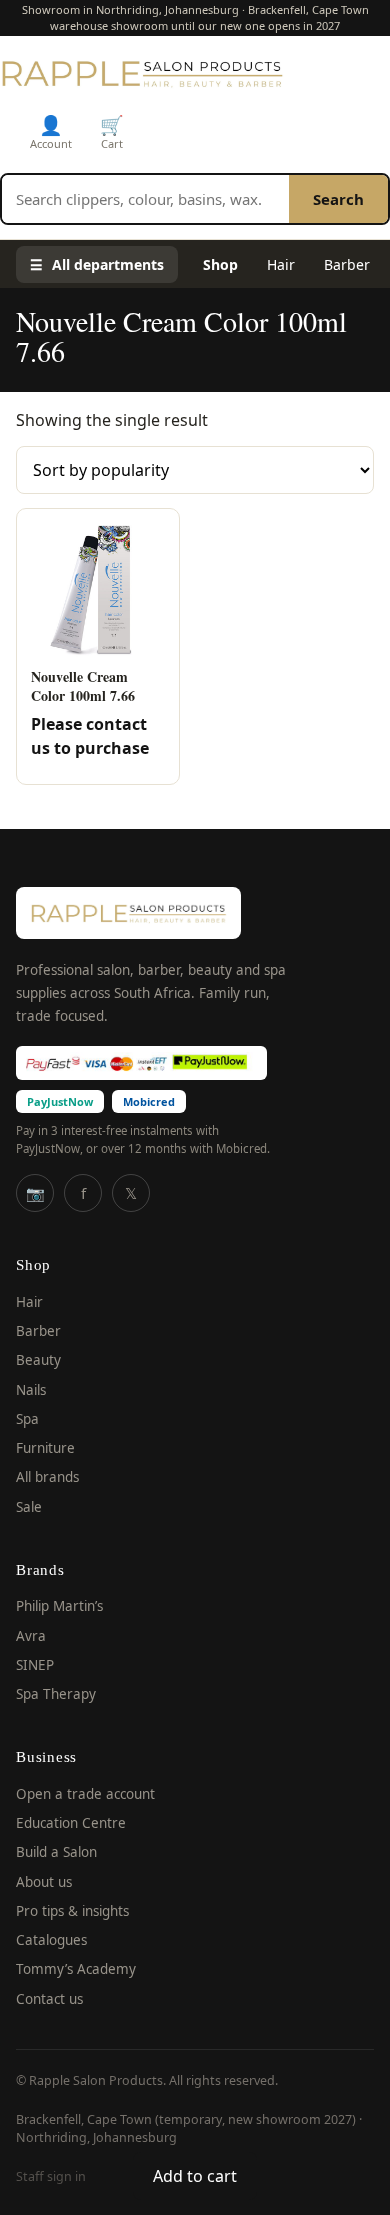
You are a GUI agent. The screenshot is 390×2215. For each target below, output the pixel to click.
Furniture (45, 1448)
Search (338, 199)
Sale (29, 1507)
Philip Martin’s (59, 1606)
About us (44, 1882)
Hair (281, 264)
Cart (112, 131)
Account (51, 131)
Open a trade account (85, 1794)
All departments (97, 264)
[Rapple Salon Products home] (142, 73)
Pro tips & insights (72, 1911)
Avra (31, 1636)
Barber (347, 264)
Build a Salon (56, 1852)
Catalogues (51, 1940)
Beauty (38, 1360)
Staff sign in (51, 2176)
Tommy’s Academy (76, 1969)
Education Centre (71, 1823)
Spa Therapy (56, 1694)
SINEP (35, 1665)
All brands (47, 1477)
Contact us (49, 1999)
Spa (27, 1419)
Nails (31, 1390)
